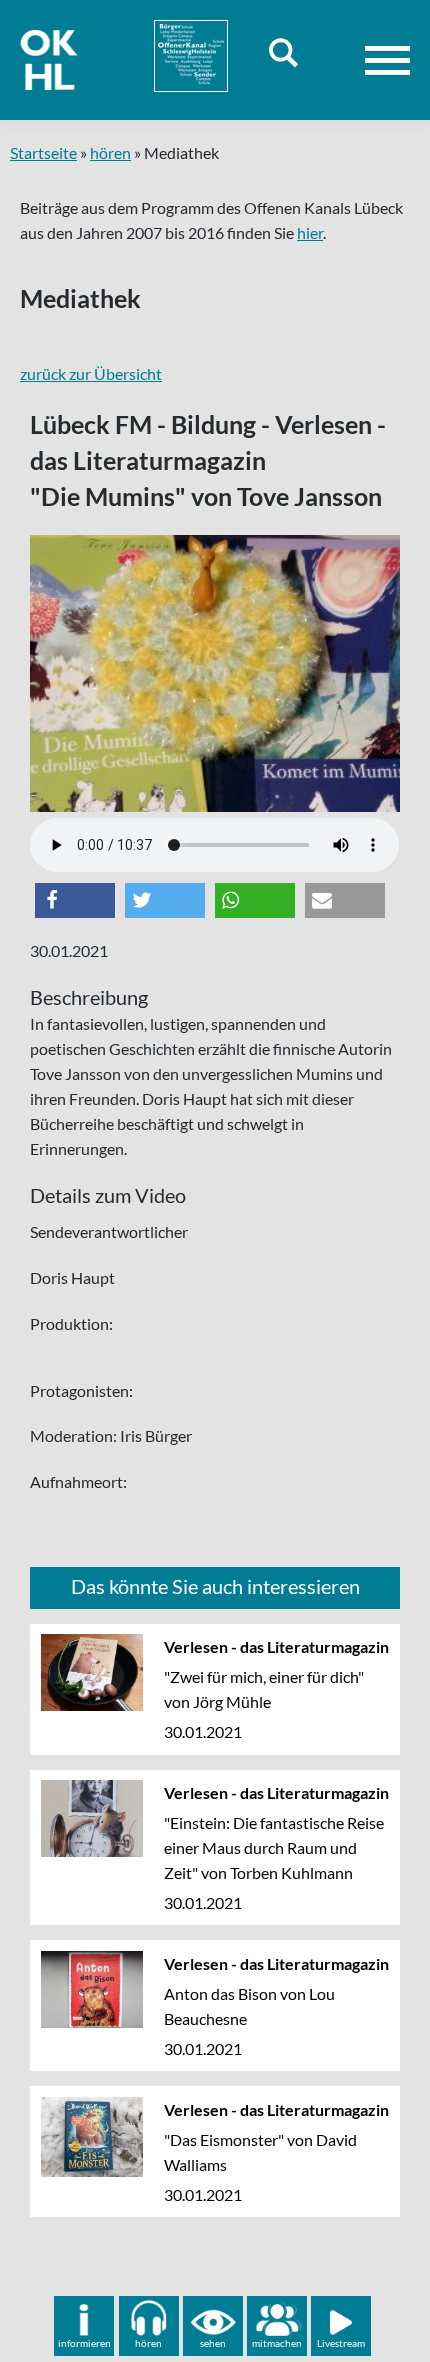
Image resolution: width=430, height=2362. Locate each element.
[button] (75, 900)
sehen (213, 2343)
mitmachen (277, 2343)
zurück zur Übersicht (91, 373)
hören (110, 152)
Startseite (43, 152)
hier (310, 232)
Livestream (341, 2343)
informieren (84, 2343)
